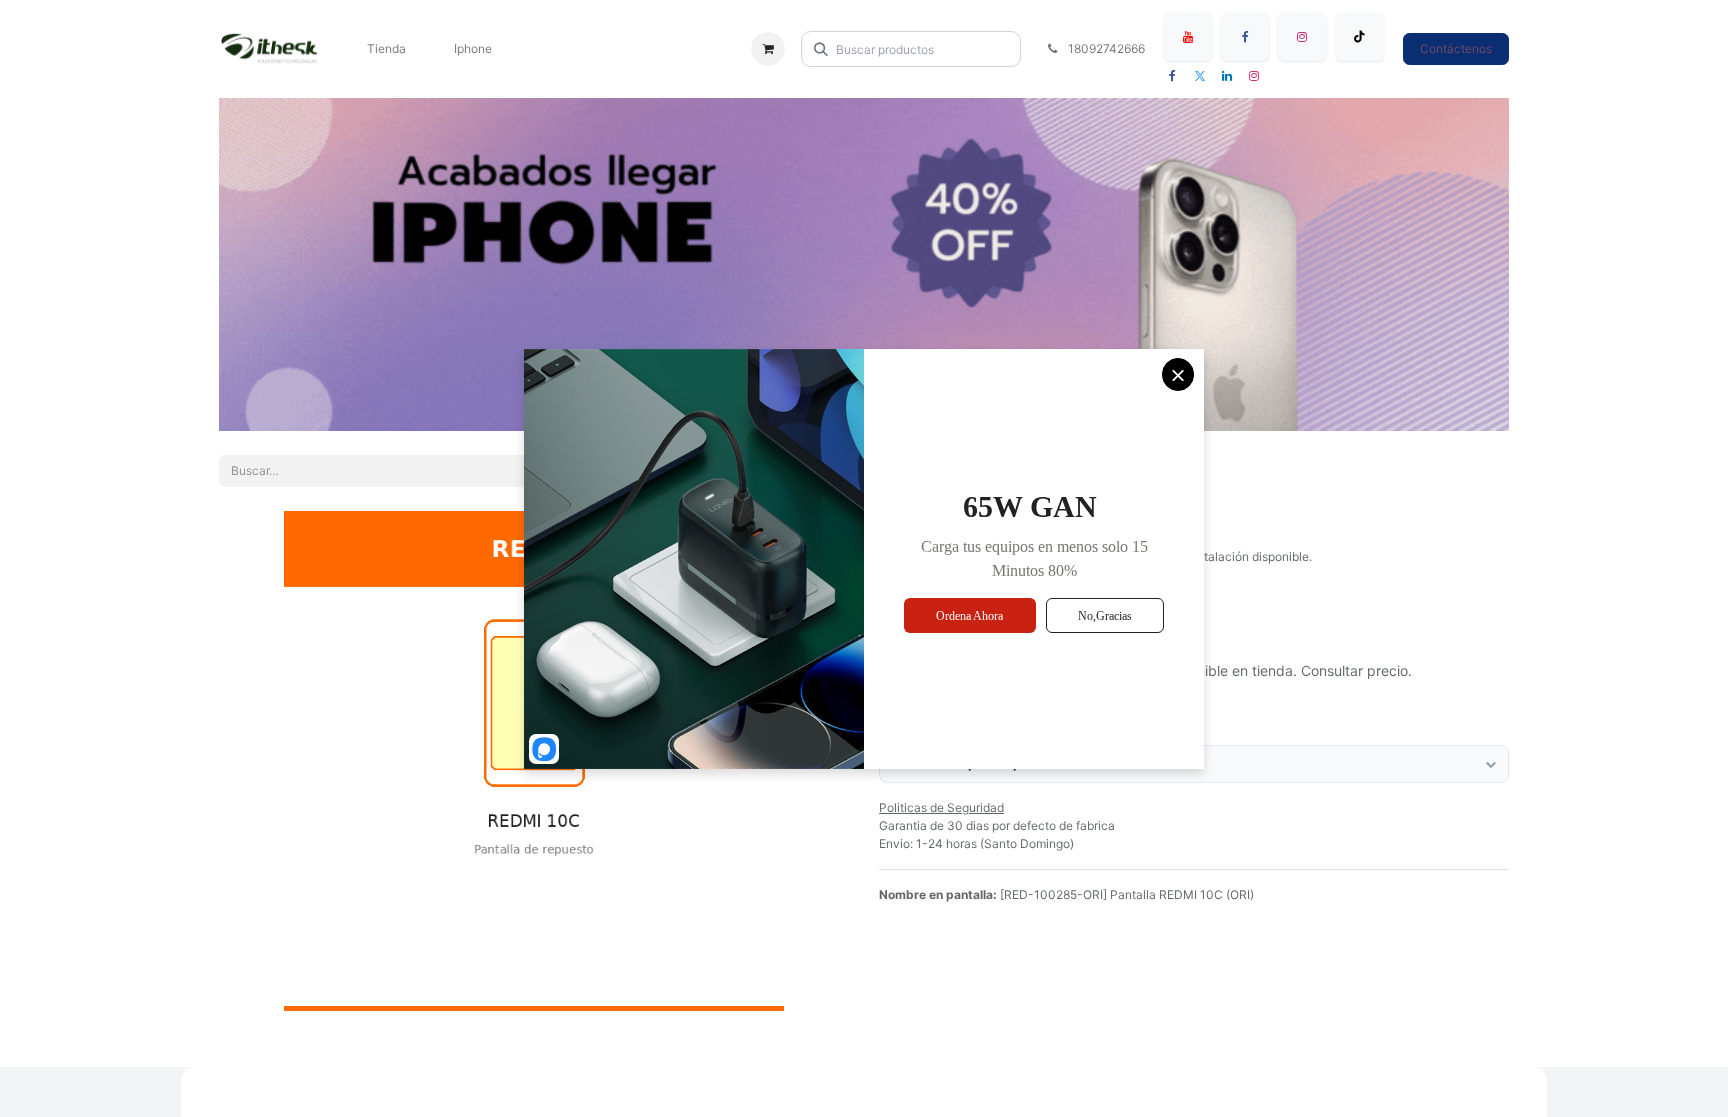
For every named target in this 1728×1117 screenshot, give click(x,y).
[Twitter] (1200, 76)
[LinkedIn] (1227, 76)
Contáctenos (1456, 48)
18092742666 (1105, 48)
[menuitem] (386, 49)
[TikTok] (1360, 37)
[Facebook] (1245, 37)
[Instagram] (1302, 37)
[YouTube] (1188, 37)
